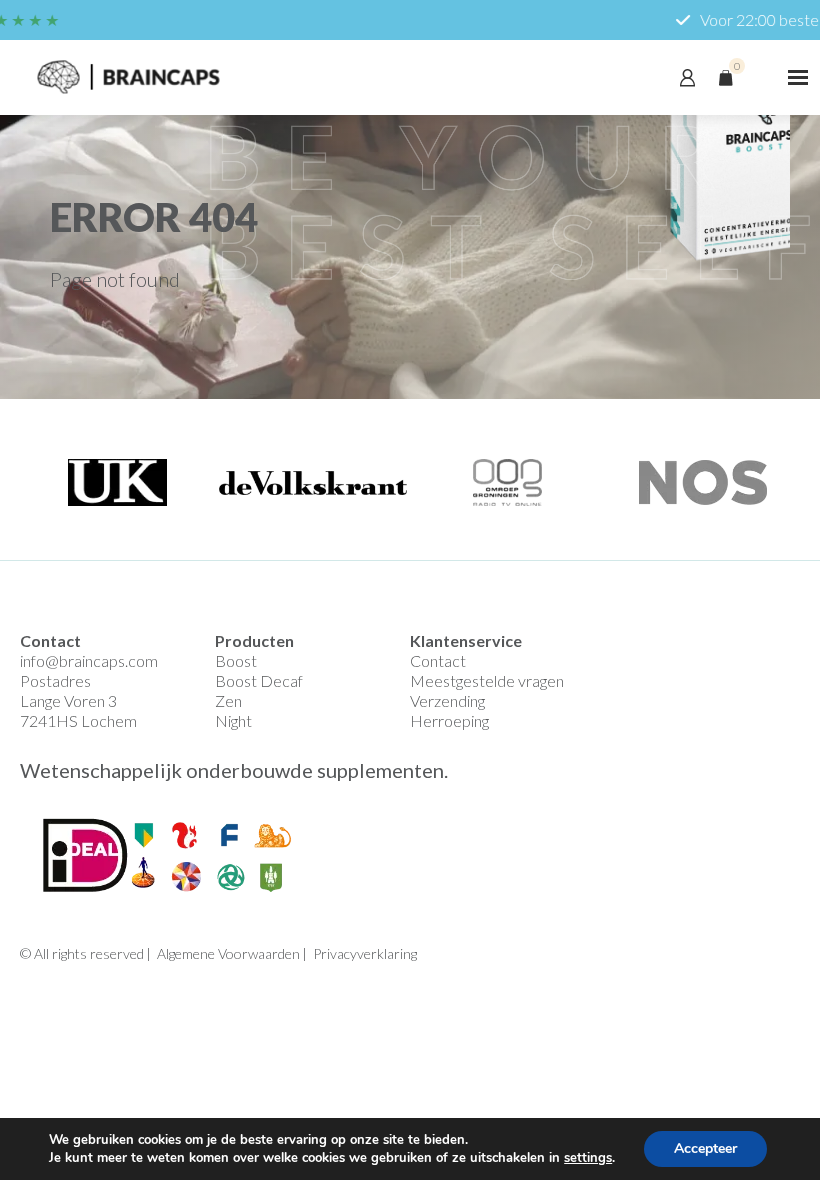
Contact (438, 660)
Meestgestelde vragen (487, 680)
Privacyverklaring (365, 953)
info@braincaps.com (89, 660)
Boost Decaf (259, 680)
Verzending (447, 700)
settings (588, 1158)
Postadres (55, 680)
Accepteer (705, 1148)
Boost (236, 660)
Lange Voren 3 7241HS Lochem (78, 710)
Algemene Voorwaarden (228, 953)
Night (233, 720)
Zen (228, 700)
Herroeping (449, 720)
